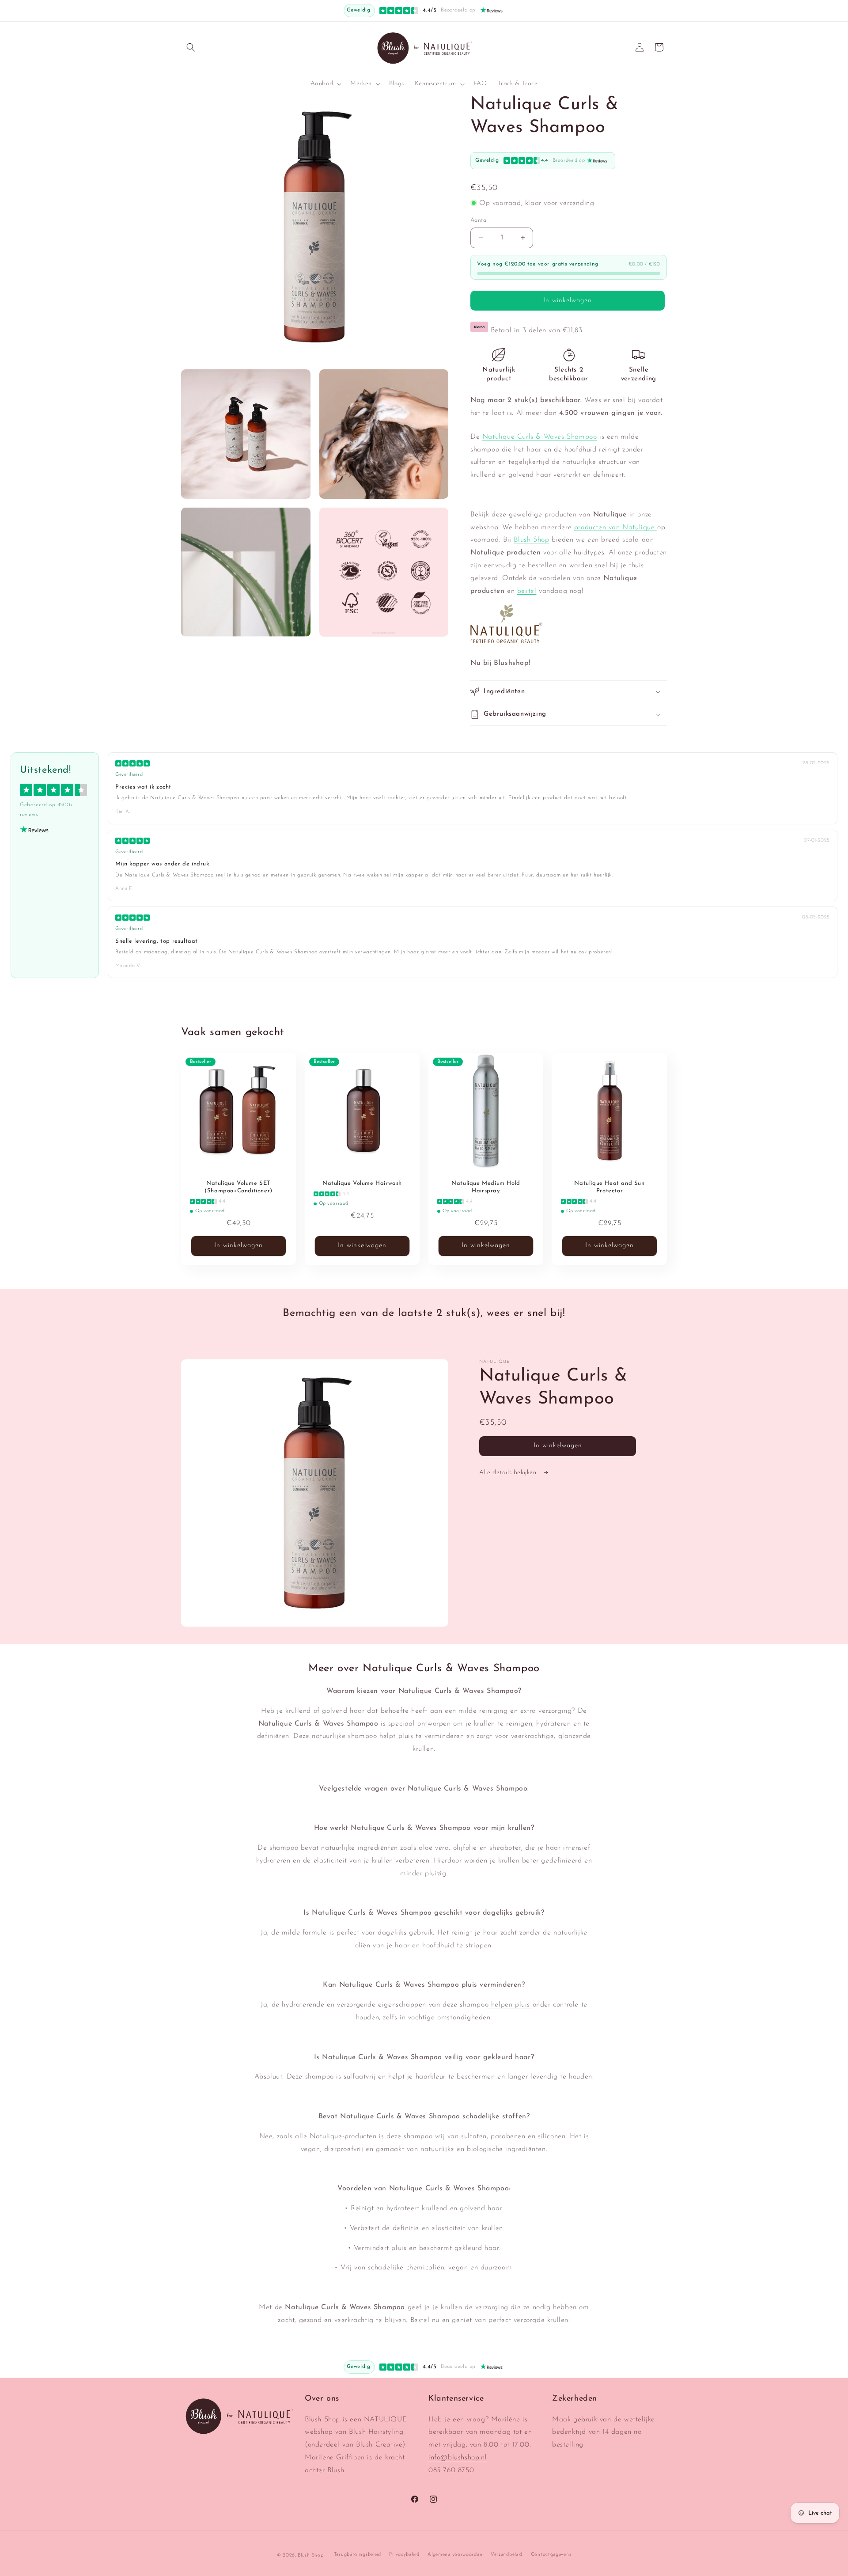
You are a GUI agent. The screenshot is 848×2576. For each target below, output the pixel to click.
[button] (191, 47)
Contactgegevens (551, 2555)
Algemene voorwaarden (455, 2555)
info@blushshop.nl (458, 2458)
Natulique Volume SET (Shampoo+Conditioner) (238, 1187)
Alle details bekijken (509, 1473)
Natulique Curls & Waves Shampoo (540, 437)
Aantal (479, 220)
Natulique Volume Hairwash (362, 1183)
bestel (527, 591)
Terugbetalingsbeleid (358, 2555)
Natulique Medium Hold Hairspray (486, 1187)
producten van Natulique (616, 527)
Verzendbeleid (507, 2555)
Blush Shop (531, 540)
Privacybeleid (404, 2555)
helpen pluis (510, 2005)
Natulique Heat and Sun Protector (609, 1187)
